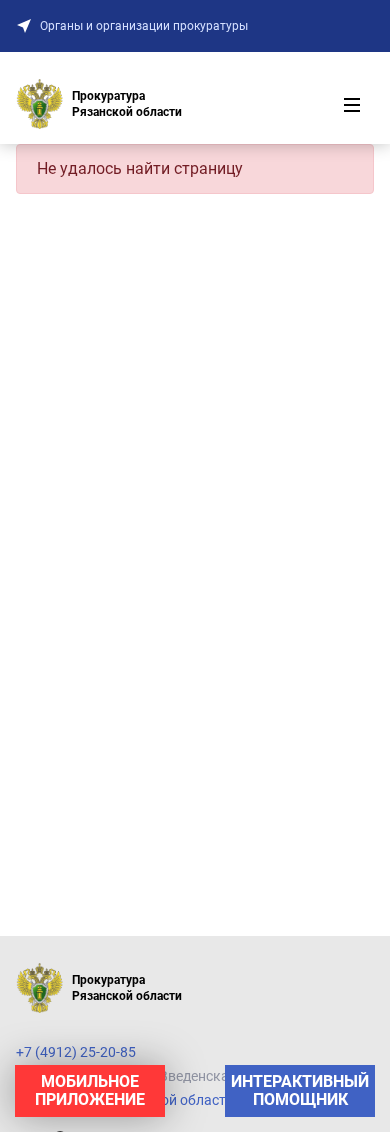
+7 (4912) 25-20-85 (76, 1052)
